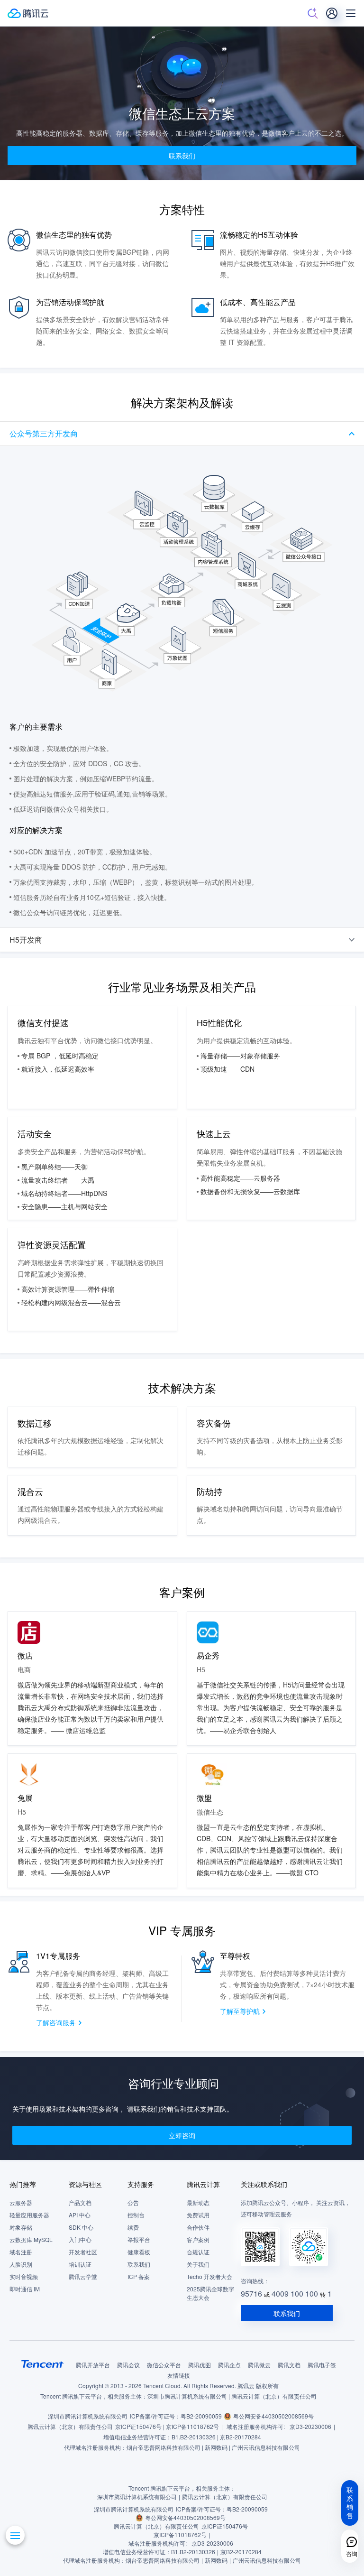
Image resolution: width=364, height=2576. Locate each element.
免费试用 (198, 2215)
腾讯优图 (200, 2365)
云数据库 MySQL (31, 2239)
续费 (133, 2227)
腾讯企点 (229, 2365)
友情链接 (179, 2375)
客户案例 (198, 2239)
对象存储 (21, 2227)
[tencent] (43, 2364)
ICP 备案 (139, 2276)
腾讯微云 (259, 2365)
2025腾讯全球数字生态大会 (210, 2293)
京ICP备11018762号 (192, 2426)
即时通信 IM (25, 2289)
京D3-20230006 (310, 2426)
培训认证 (80, 2264)
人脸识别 (21, 2264)
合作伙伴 (198, 2227)
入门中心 (80, 2239)
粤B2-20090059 (201, 2416)
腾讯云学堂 (83, 2276)
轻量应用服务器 (29, 2215)
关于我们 (198, 2264)
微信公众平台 (164, 2365)
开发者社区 (83, 2252)
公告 (133, 2202)
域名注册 (21, 2252)
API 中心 (80, 2215)
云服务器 (21, 2202)
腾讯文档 (289, 2365)
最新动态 (198, 2202)
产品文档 (80, 2202)
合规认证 (198, 2252)
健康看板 (139, 2252)
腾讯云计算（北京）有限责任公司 (70, 2426)
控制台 (136, 2215)
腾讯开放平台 (93, 2365)
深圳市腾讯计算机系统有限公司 (88, 2416)
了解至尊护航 (240, 2011)
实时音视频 (24, 2276)
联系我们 (139, 2264)
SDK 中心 (81, 2227)
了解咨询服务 (56, 2022)
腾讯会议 (128, 2365)
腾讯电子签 (322, 2365)
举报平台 (139, 2239)
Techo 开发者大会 (209, 2276)
